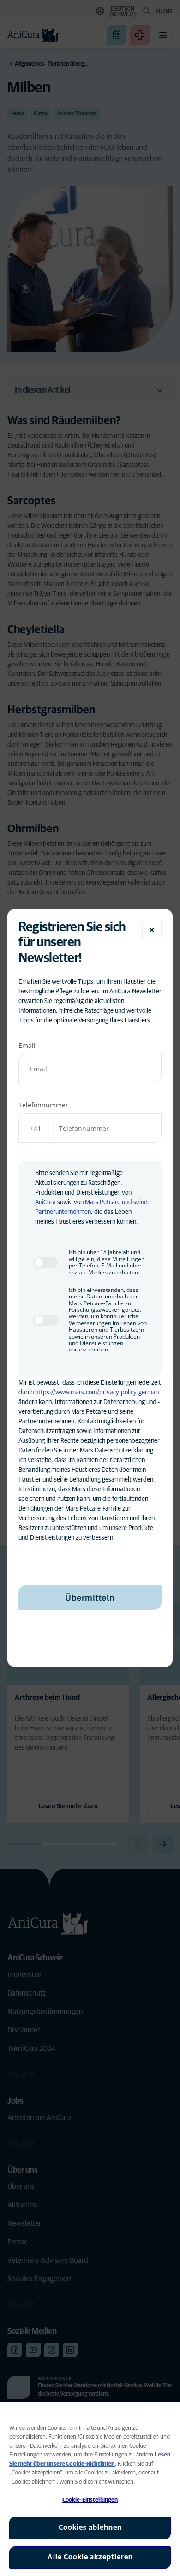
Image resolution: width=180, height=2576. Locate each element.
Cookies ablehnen (90, 2528)
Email (27, 1045)
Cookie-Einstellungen (90, 2500)
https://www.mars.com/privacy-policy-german (97, 1393)
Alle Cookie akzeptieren (90, 2557)
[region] (90, 2489)
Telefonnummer (43, 1105)
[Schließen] (152, 930)
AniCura (45, 1202)
